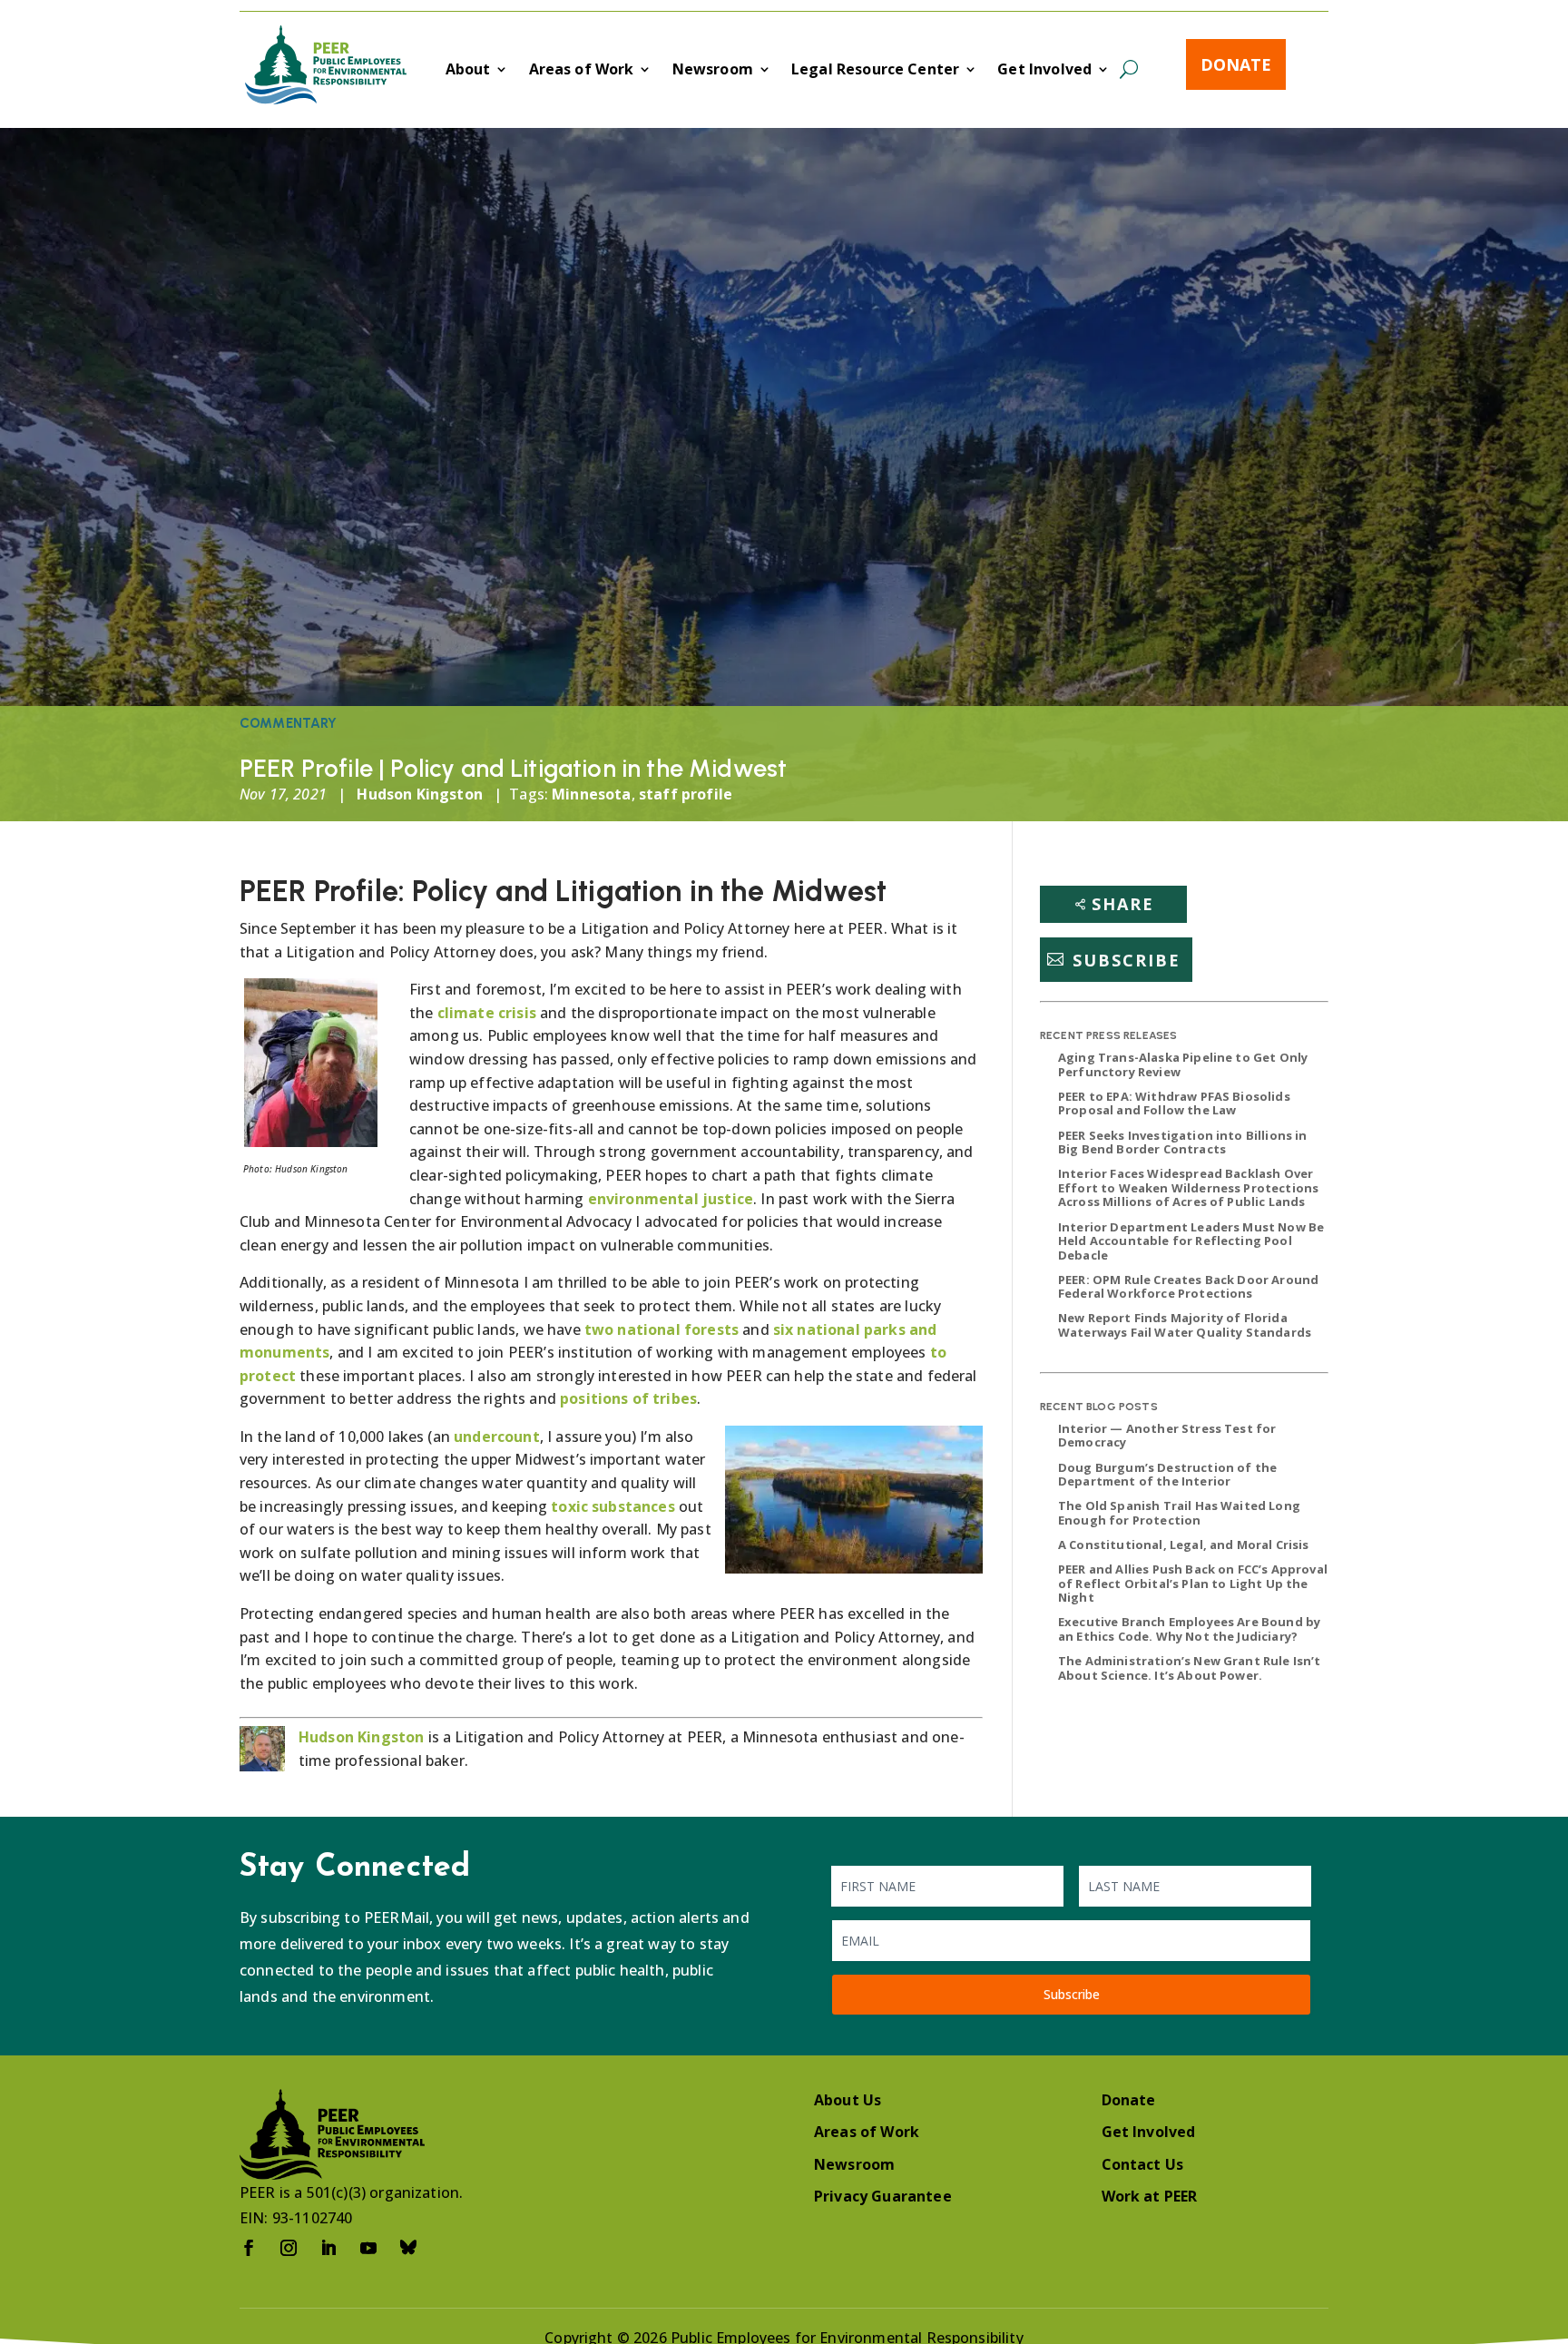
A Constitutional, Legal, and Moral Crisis (1184, 1545)
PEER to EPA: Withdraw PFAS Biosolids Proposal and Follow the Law (1174, 1103)
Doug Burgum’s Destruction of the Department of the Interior (1167, 1475)
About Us (848, 2100)
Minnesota (591, 794)
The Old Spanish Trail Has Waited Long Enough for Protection (1179, 1513)
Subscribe (1127, 959)
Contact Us (1143, 2164)
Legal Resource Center (875, 71)
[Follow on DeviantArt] (408, 2248)
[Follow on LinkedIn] (328, 2248)
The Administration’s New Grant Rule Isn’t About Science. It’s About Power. (1190, 1668)
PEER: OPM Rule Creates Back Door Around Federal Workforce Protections (1188, 1287)
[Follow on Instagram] (289, 2248)
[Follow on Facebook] (249, 2248)
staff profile (686, 794)
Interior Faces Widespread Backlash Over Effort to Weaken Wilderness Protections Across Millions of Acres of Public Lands (1188, 1187)
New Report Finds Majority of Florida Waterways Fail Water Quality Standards (1185, 1325)
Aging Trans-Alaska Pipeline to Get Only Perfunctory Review (1183, 1064)
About (468, 71)
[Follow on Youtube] (368, 2248)
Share (1123, 904)
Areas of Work (582, 71)
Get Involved (1044, 71)
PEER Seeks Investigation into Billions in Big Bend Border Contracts (1183, 1143)
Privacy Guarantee (883, 2196)
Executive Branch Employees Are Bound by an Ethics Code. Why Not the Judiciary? (1189, 1629)
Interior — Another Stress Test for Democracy (1167, 1436)
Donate (1236, 64)
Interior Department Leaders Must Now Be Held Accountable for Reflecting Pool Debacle (1191, 1241)
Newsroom (713, 71)
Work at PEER (1150, 2196)
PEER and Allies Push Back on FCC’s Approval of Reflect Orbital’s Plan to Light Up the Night (1193, 1583)
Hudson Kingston (419, 794)
